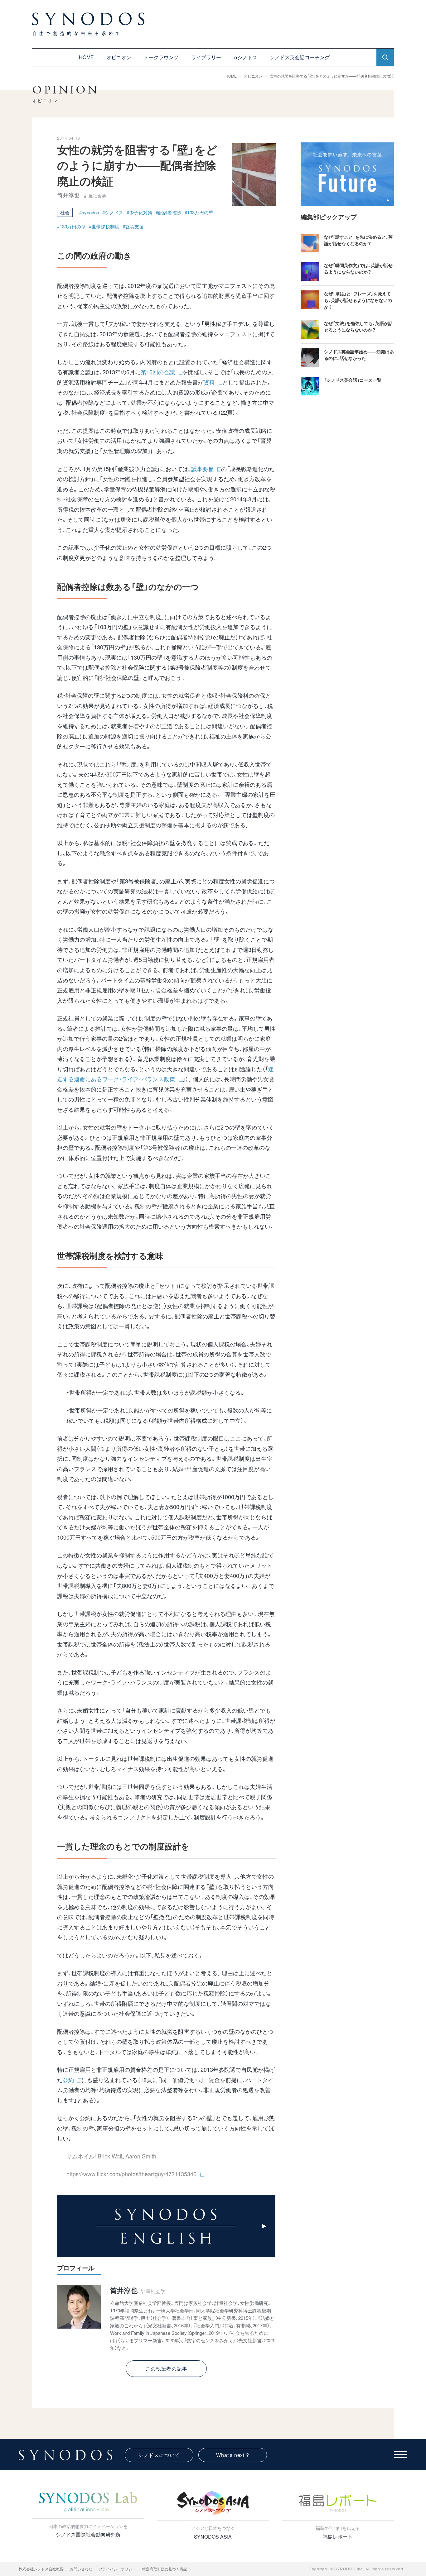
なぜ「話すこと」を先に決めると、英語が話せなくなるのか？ (358, 240)
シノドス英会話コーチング (300, 57)
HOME (86, 57)
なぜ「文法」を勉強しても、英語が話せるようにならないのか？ (358, 326)
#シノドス (113, 212)
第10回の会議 (158, 372)
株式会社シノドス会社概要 (41, 2569)
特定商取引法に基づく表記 (165, 2569)
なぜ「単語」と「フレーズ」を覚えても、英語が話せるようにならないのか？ (358, 300)
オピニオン (119, 57)
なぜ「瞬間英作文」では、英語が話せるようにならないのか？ (358, 268)
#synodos (89, 212)
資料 (209, 382)
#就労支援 (133, 226)
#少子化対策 (140, 212)
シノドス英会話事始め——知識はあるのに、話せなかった (359, 355)
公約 (68, 2080)
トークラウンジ (161, 57)
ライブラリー (206, 57)
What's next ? (232, 2455)
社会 (65, 212)
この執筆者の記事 (166, 2369)
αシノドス (245, 57)
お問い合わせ (81, 2569)
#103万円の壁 (199, 212)
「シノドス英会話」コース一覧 (353, 380)
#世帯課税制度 (104, 226)
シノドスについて (159, 2455)
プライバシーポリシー (117, 2569)
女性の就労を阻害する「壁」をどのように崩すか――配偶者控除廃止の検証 (332, 76)
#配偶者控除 (169, 212)
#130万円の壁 (71, 226)
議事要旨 (202, 469)
